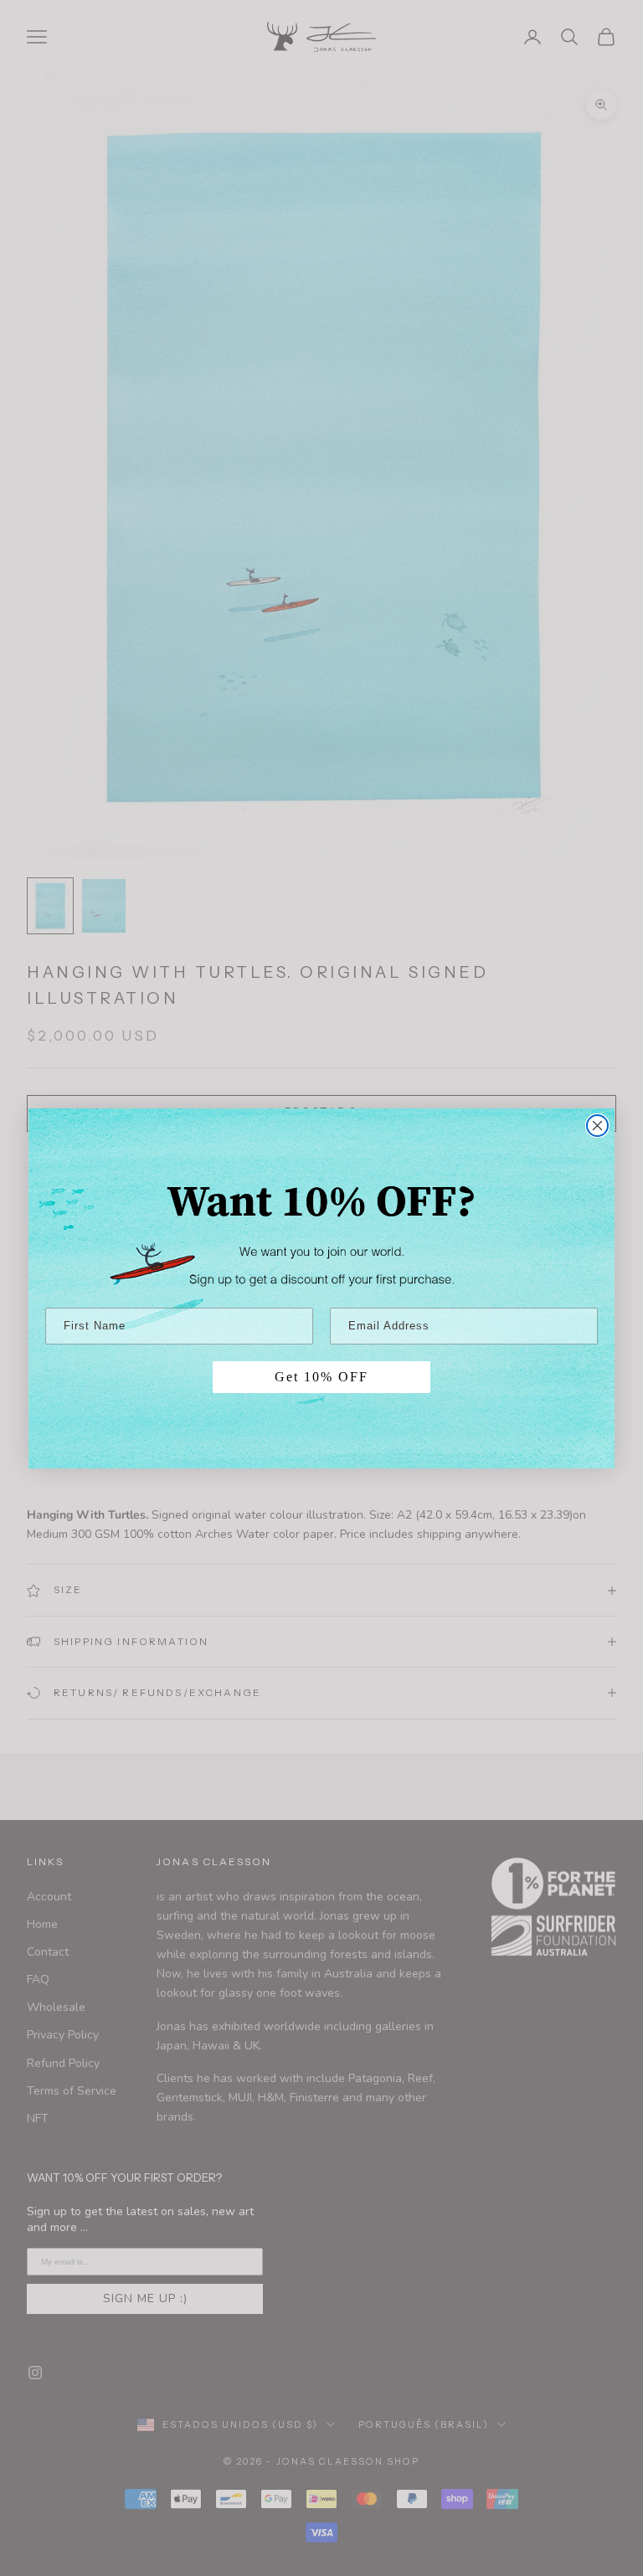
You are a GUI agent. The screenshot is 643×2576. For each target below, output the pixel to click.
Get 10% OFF (321, 1377)
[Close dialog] (597, 1126)
